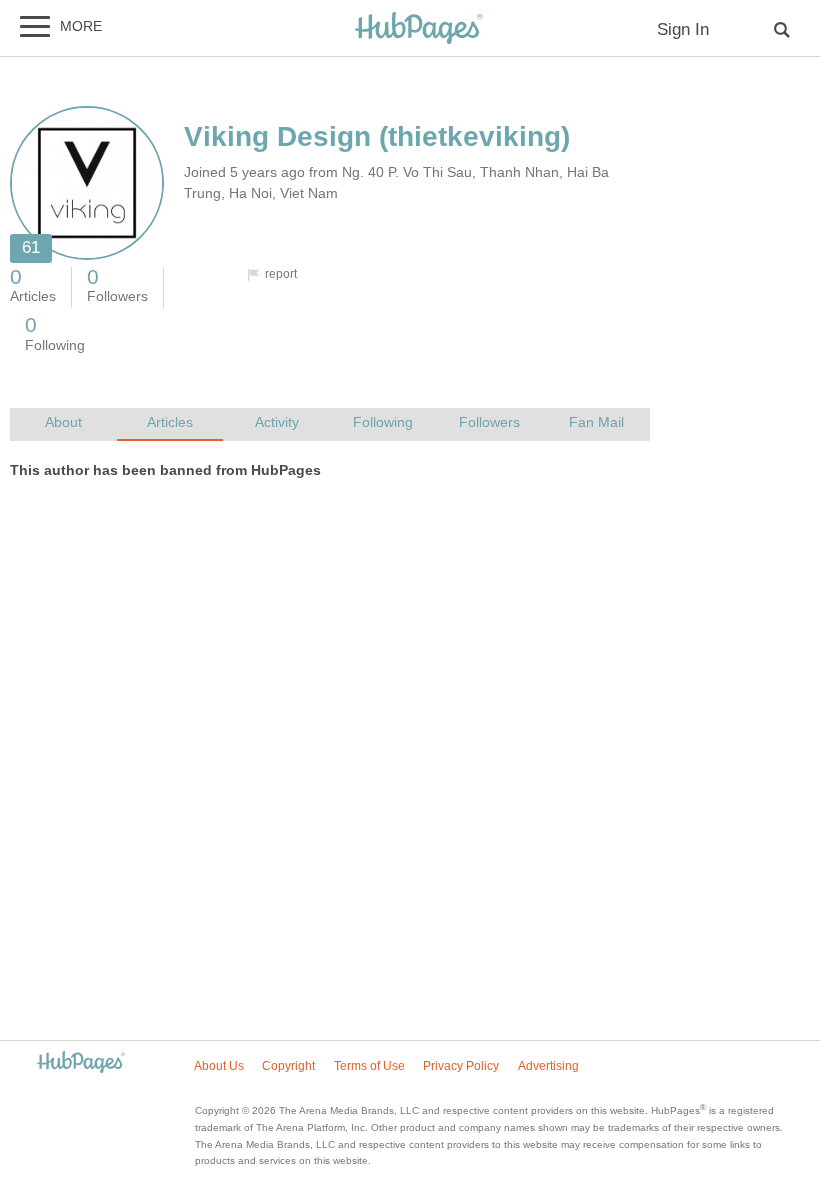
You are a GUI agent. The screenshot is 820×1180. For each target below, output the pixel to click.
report (281, 274)
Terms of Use (369, 1066)
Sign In (683, 29)
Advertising (548, 1066)
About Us (219, 1066)
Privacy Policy (461, 1066)
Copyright (288, 1066)
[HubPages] (419, 29)
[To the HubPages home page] (81, 1063)
